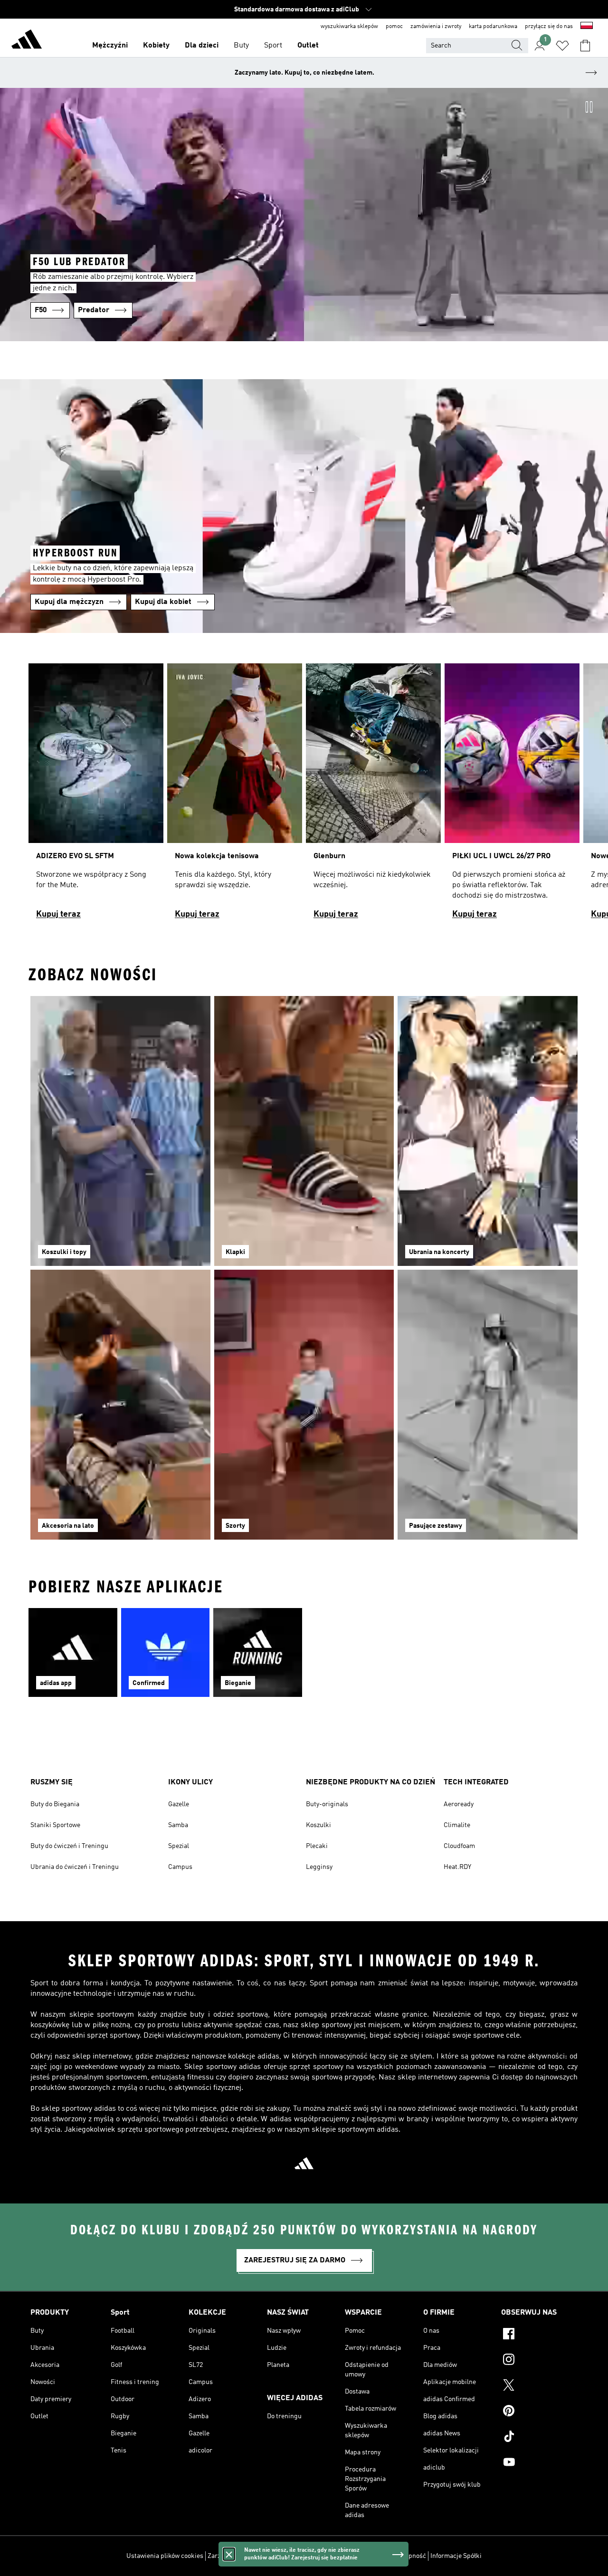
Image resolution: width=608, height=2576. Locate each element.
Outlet (308, 46)
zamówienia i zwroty (436, 27)
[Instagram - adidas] (539, 2361)
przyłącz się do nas (549, 27)
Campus (180, 1867)
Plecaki (317, 1846)
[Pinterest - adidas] (539, 2412)
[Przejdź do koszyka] (585, 46)
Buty (241, 46)
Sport (273, 46)
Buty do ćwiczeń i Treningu (69, 1846)
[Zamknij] (229, 2554)
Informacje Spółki (456, 2556)
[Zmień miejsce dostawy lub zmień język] (587, 27)
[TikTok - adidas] (539, 2438)
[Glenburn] (373, 796)
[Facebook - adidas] (539, 2335)
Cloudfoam (459, 1846)
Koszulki (318, 1825)
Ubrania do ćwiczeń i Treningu (75, 1867)
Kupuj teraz (58, 914)
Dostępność (409, 2556)
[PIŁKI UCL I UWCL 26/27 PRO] (512, 796)
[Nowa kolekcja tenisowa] (235, 796)
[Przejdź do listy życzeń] (562, 46)
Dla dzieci (202, 46)
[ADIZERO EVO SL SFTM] (96, 796)
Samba (178, 1825)
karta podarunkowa (493, 27)
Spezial (179, 1846)
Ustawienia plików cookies (165, 2556)
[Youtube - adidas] (539, 2463)
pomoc (394, 27)
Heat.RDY (457, 1867)
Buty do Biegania (55, 1804)
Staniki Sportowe (55, 1825)
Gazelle (179, 1804)
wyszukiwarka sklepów (349, 27)
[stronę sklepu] (27, 41)
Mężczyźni (110, 46)
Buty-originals (327, 1804)
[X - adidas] (539, 2386)
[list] (304, 796)
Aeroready (459, 1804)
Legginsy (319, 1867)
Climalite (457, 1825)
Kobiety (156, 46)
